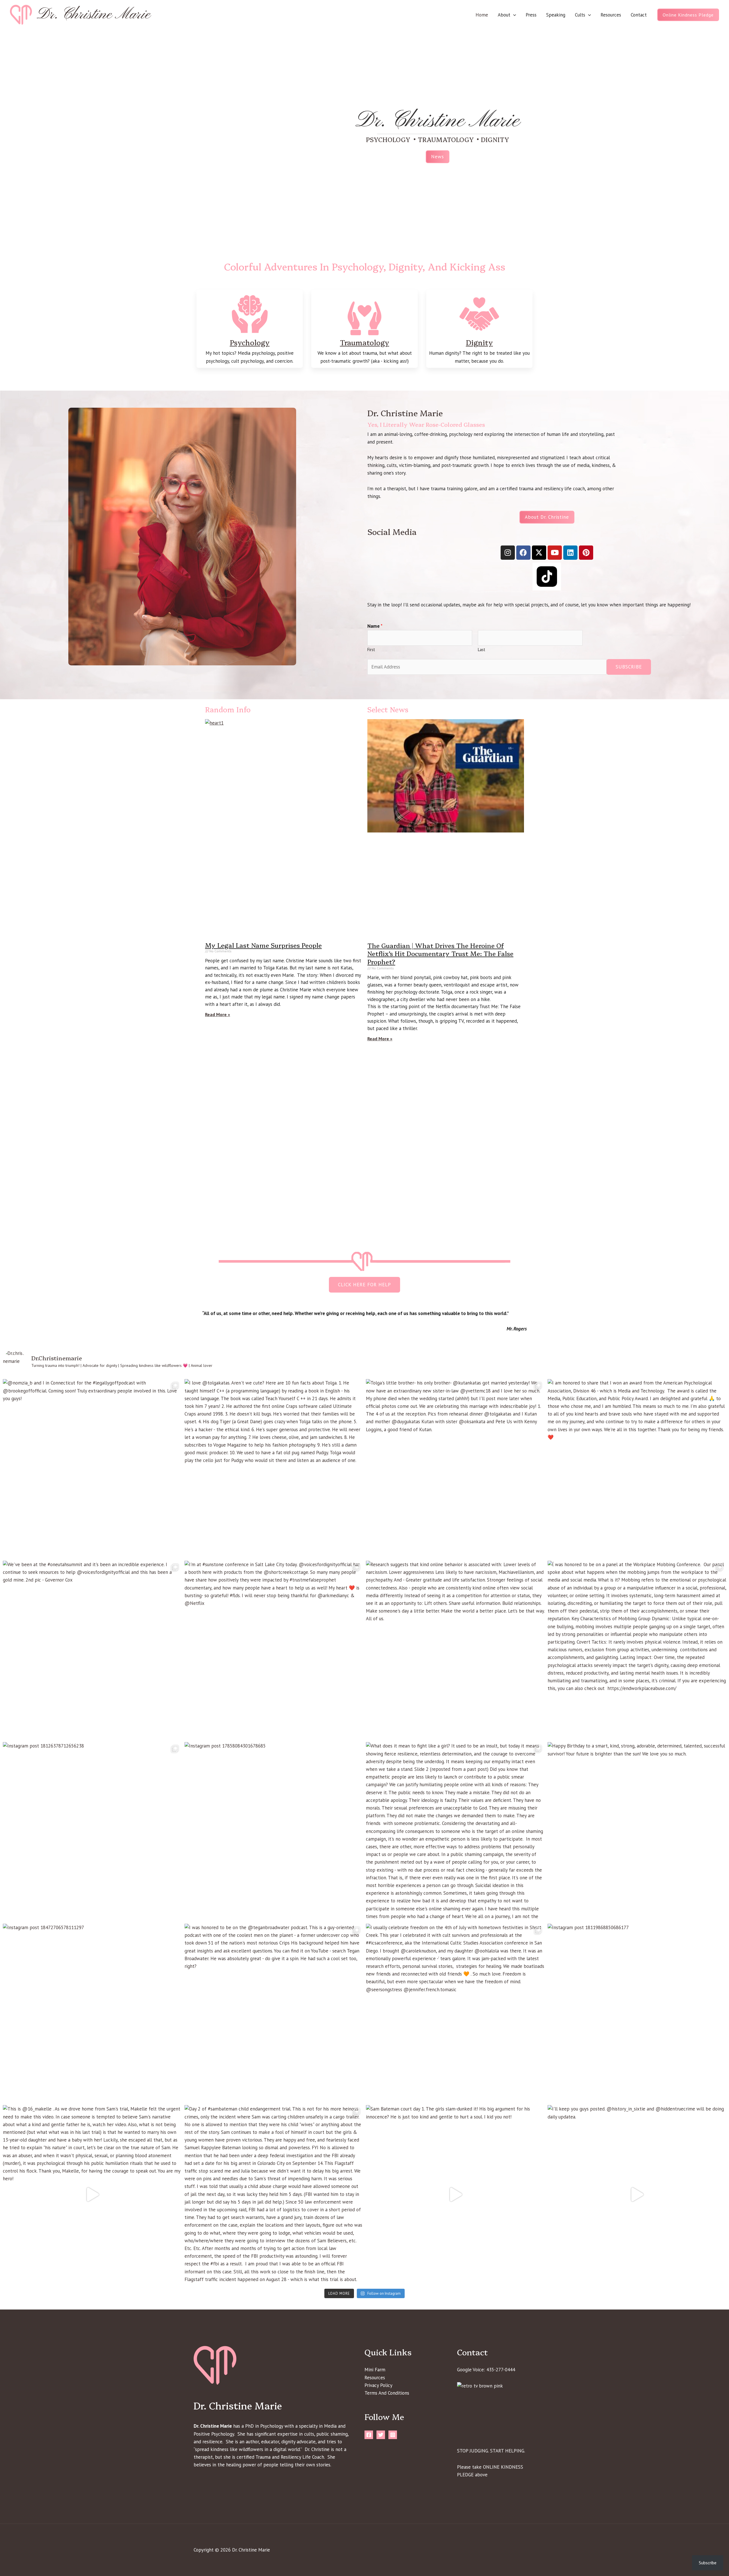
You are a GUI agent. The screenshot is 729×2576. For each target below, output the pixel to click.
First (371, 650)
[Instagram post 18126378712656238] (92, 1831)
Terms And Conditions (387, 2393)
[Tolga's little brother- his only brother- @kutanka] (455, 1469)
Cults (580, 15)
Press (531, 15)
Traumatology (365, 342)
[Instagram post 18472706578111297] (92, 2013)
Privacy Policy (378, 2385)
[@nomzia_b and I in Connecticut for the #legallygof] (92, 1469)
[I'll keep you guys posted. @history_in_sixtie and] (637, 2194)
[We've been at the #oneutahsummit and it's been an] (92, 1650)
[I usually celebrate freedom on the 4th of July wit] (455, 2013)
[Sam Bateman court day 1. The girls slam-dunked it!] (455, 2194)
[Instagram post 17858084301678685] (274, 1831)
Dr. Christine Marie (94, 15)
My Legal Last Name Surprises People (263, 945)
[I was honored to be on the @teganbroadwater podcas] (274, 2013)
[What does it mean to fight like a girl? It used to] (455, 1831)
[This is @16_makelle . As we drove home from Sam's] (92, 2194)
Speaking (556, 15)
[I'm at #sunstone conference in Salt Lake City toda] (274, 1650)
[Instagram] (393, 2435)
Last (482, 650)
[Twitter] (381, 2435)
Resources (611, 15)
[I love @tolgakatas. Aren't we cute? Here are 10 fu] (274, 1469)
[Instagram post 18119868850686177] (637, 2013)
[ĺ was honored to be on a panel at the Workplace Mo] (637, 1650)
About (504, 15)
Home (482, 15)
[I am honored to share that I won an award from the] (637, 1469)
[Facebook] (369, 2435)
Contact (639, 15)
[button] (513, 15)
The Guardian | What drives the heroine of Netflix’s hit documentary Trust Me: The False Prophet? (440, 953)
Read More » (218, 1014)
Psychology (250, 342)
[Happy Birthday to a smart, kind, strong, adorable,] (637, 1831)
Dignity (479, 342)
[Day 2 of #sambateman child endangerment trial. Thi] (274, 2194)
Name (375, 626)
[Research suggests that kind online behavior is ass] (455, 1650)
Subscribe (629, 667)
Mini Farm (375, 2370)
